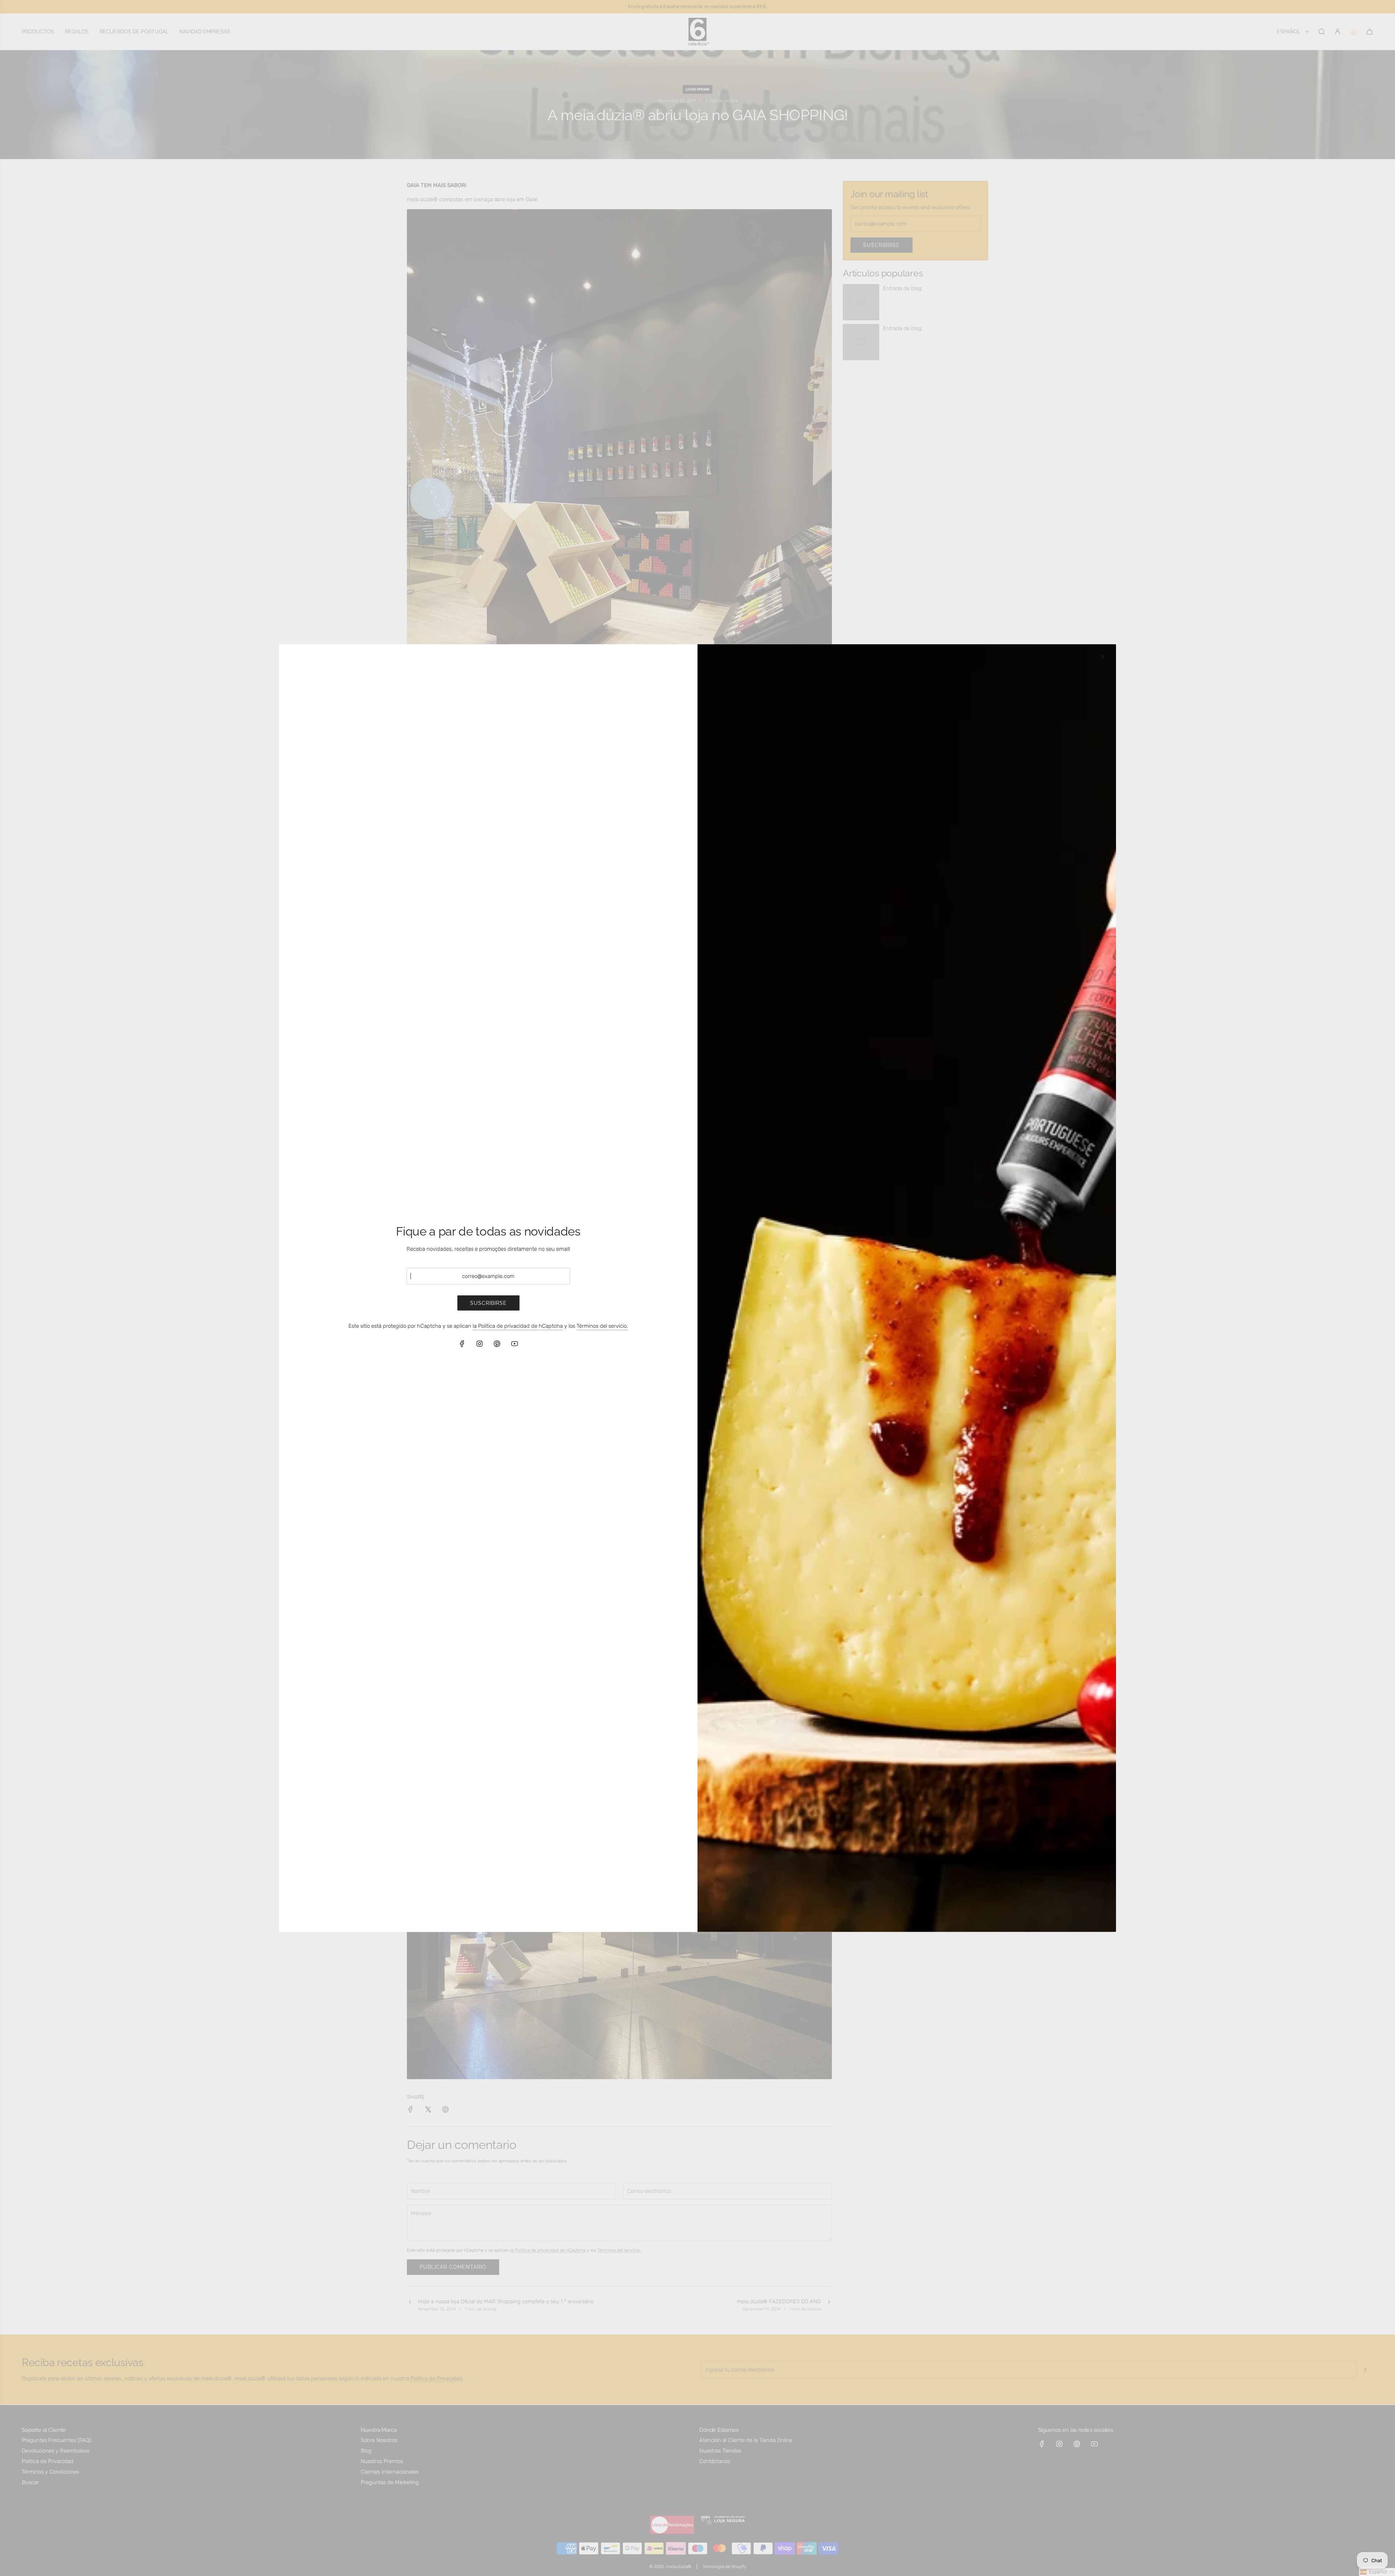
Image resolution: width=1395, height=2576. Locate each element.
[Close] (1103, 656)
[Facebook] (462, 1344)
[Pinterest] (497, 1344)
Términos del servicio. (602, 1326)
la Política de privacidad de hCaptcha (518, 1326)
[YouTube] (514, 1344)
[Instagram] (480, 1344)
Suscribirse (488, 1303)
